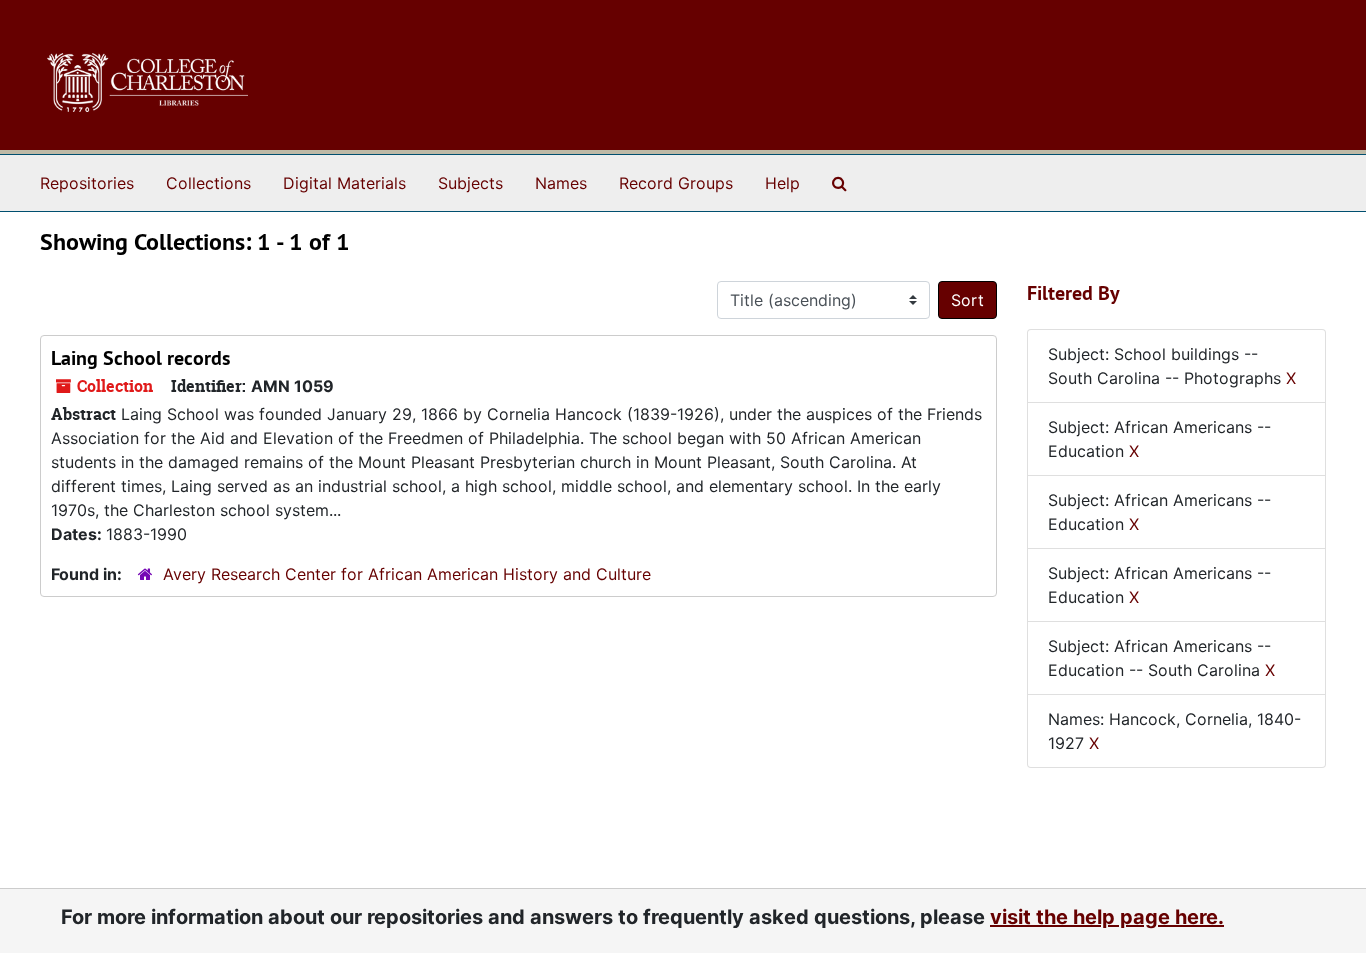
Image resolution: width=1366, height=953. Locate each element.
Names (561, 183)
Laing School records (140, 358)
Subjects (470, 183)
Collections (208, 183)
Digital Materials (344, 183)
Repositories (87, 183)
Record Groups (676, 183)
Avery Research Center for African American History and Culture (407, 574)
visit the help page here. (1107, 917)
